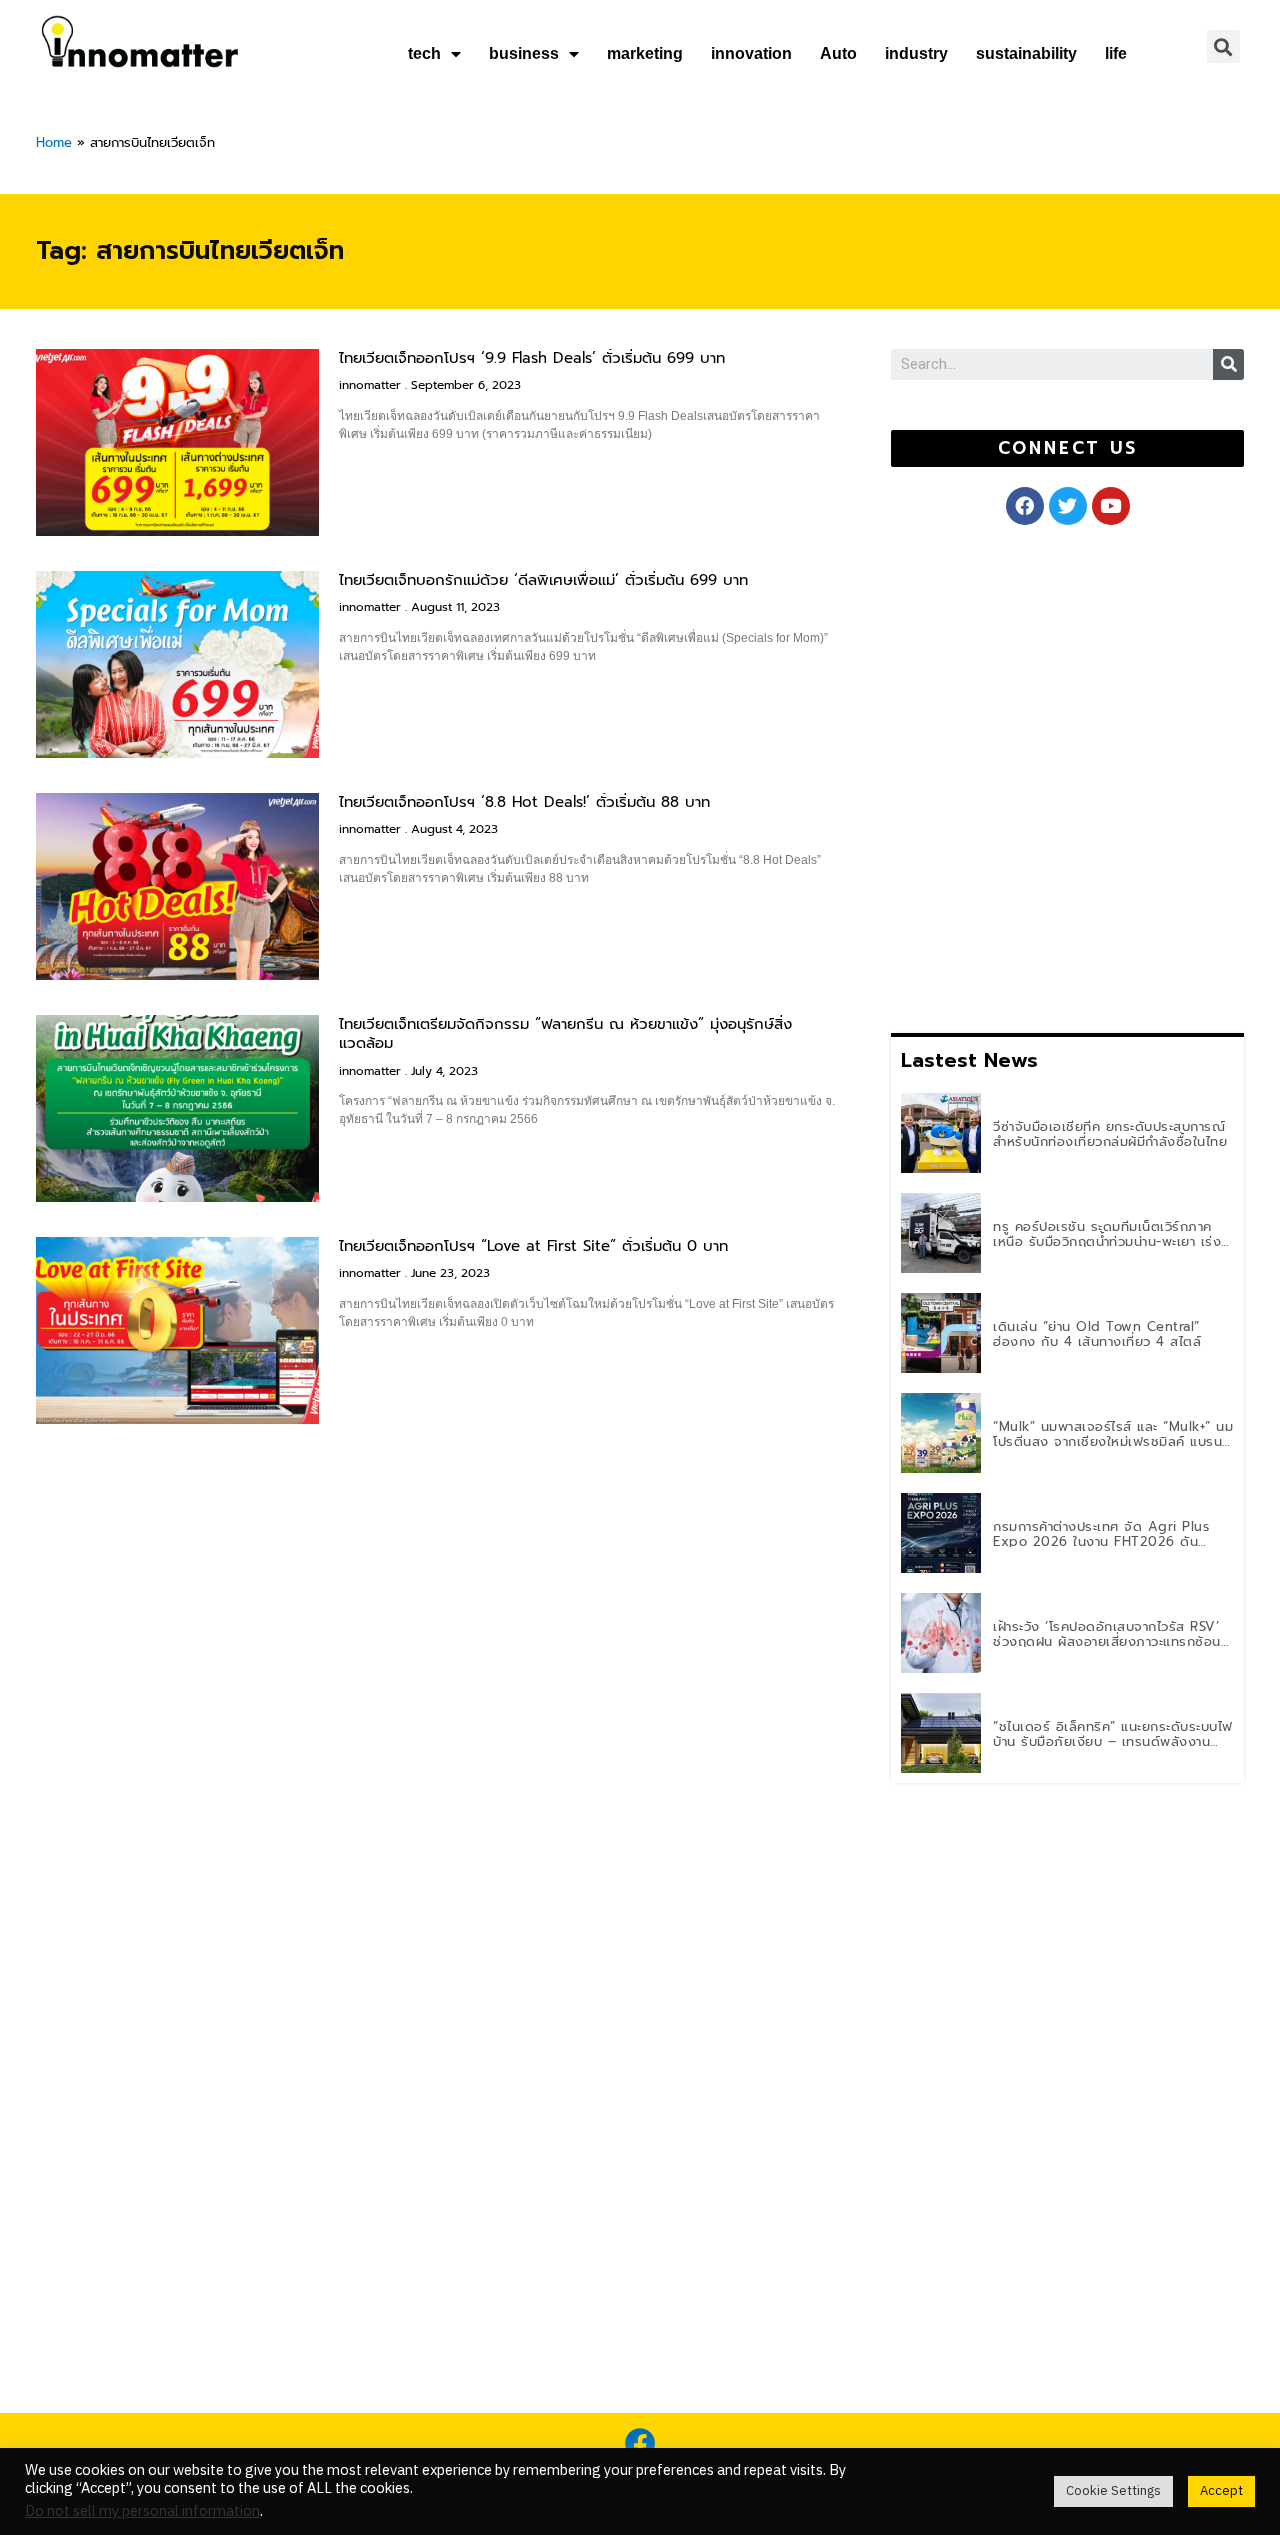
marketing (645, 53)
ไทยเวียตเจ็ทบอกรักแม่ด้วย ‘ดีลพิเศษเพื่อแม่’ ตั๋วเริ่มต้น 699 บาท (543, 580)
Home (54, 142)
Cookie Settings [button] (1113, 2491)
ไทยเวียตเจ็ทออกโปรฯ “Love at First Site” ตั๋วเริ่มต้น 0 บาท (533, 1246)
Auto (838, 53)
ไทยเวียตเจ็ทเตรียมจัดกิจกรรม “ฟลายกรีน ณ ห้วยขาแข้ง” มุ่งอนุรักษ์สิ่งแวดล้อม (565, 1034)
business (524, 53)
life (1116, 53)
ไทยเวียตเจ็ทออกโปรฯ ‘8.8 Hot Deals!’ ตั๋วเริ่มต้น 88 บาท (524, 802)
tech (424, 53)
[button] (1067, 448)
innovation (751, 53)
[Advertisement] (1041, 775)
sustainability (1026, 53)
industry (916, 53)
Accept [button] (1221, 2491)
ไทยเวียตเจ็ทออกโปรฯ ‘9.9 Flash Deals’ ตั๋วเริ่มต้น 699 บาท (532, 358)
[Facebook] (640, 2443)
